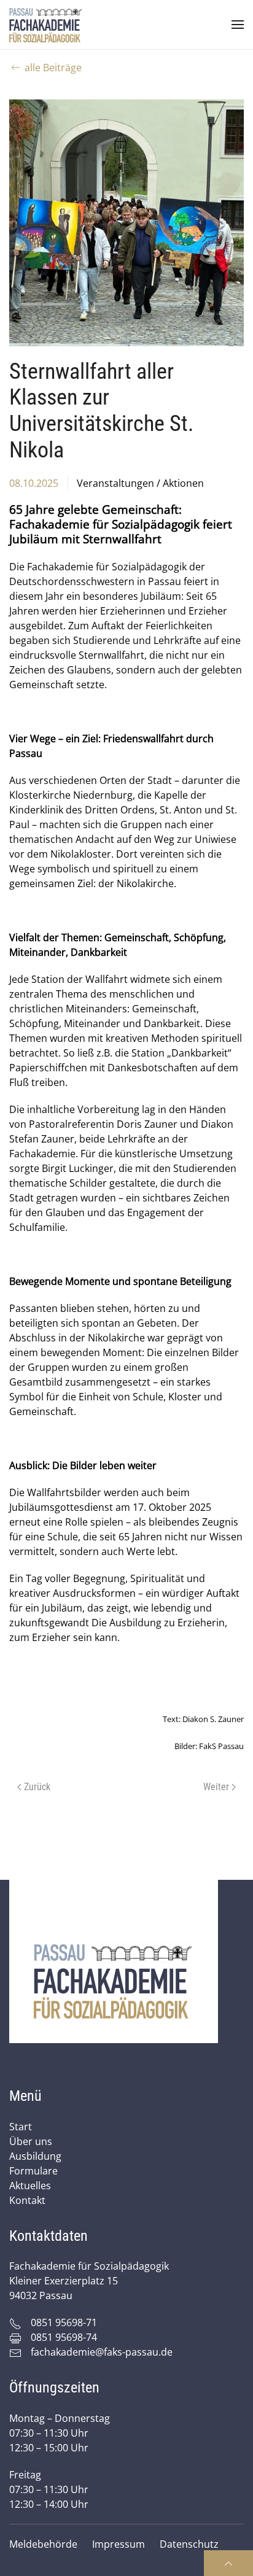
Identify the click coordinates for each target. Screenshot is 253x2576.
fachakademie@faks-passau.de (102, 2352)
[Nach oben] (228, 2563)
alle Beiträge (53, 68)
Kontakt (27, 2200)
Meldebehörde (43, 2544)
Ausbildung (35, 2156)
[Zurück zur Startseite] (46, 25)
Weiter (216, 1787)
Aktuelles (30, 2186)
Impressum (119, 2544)
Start (21, 2127)
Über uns (31, 2141)
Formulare (33, 2171)
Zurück (37, 1787)
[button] (238, 25)
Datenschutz (189, 2544)
